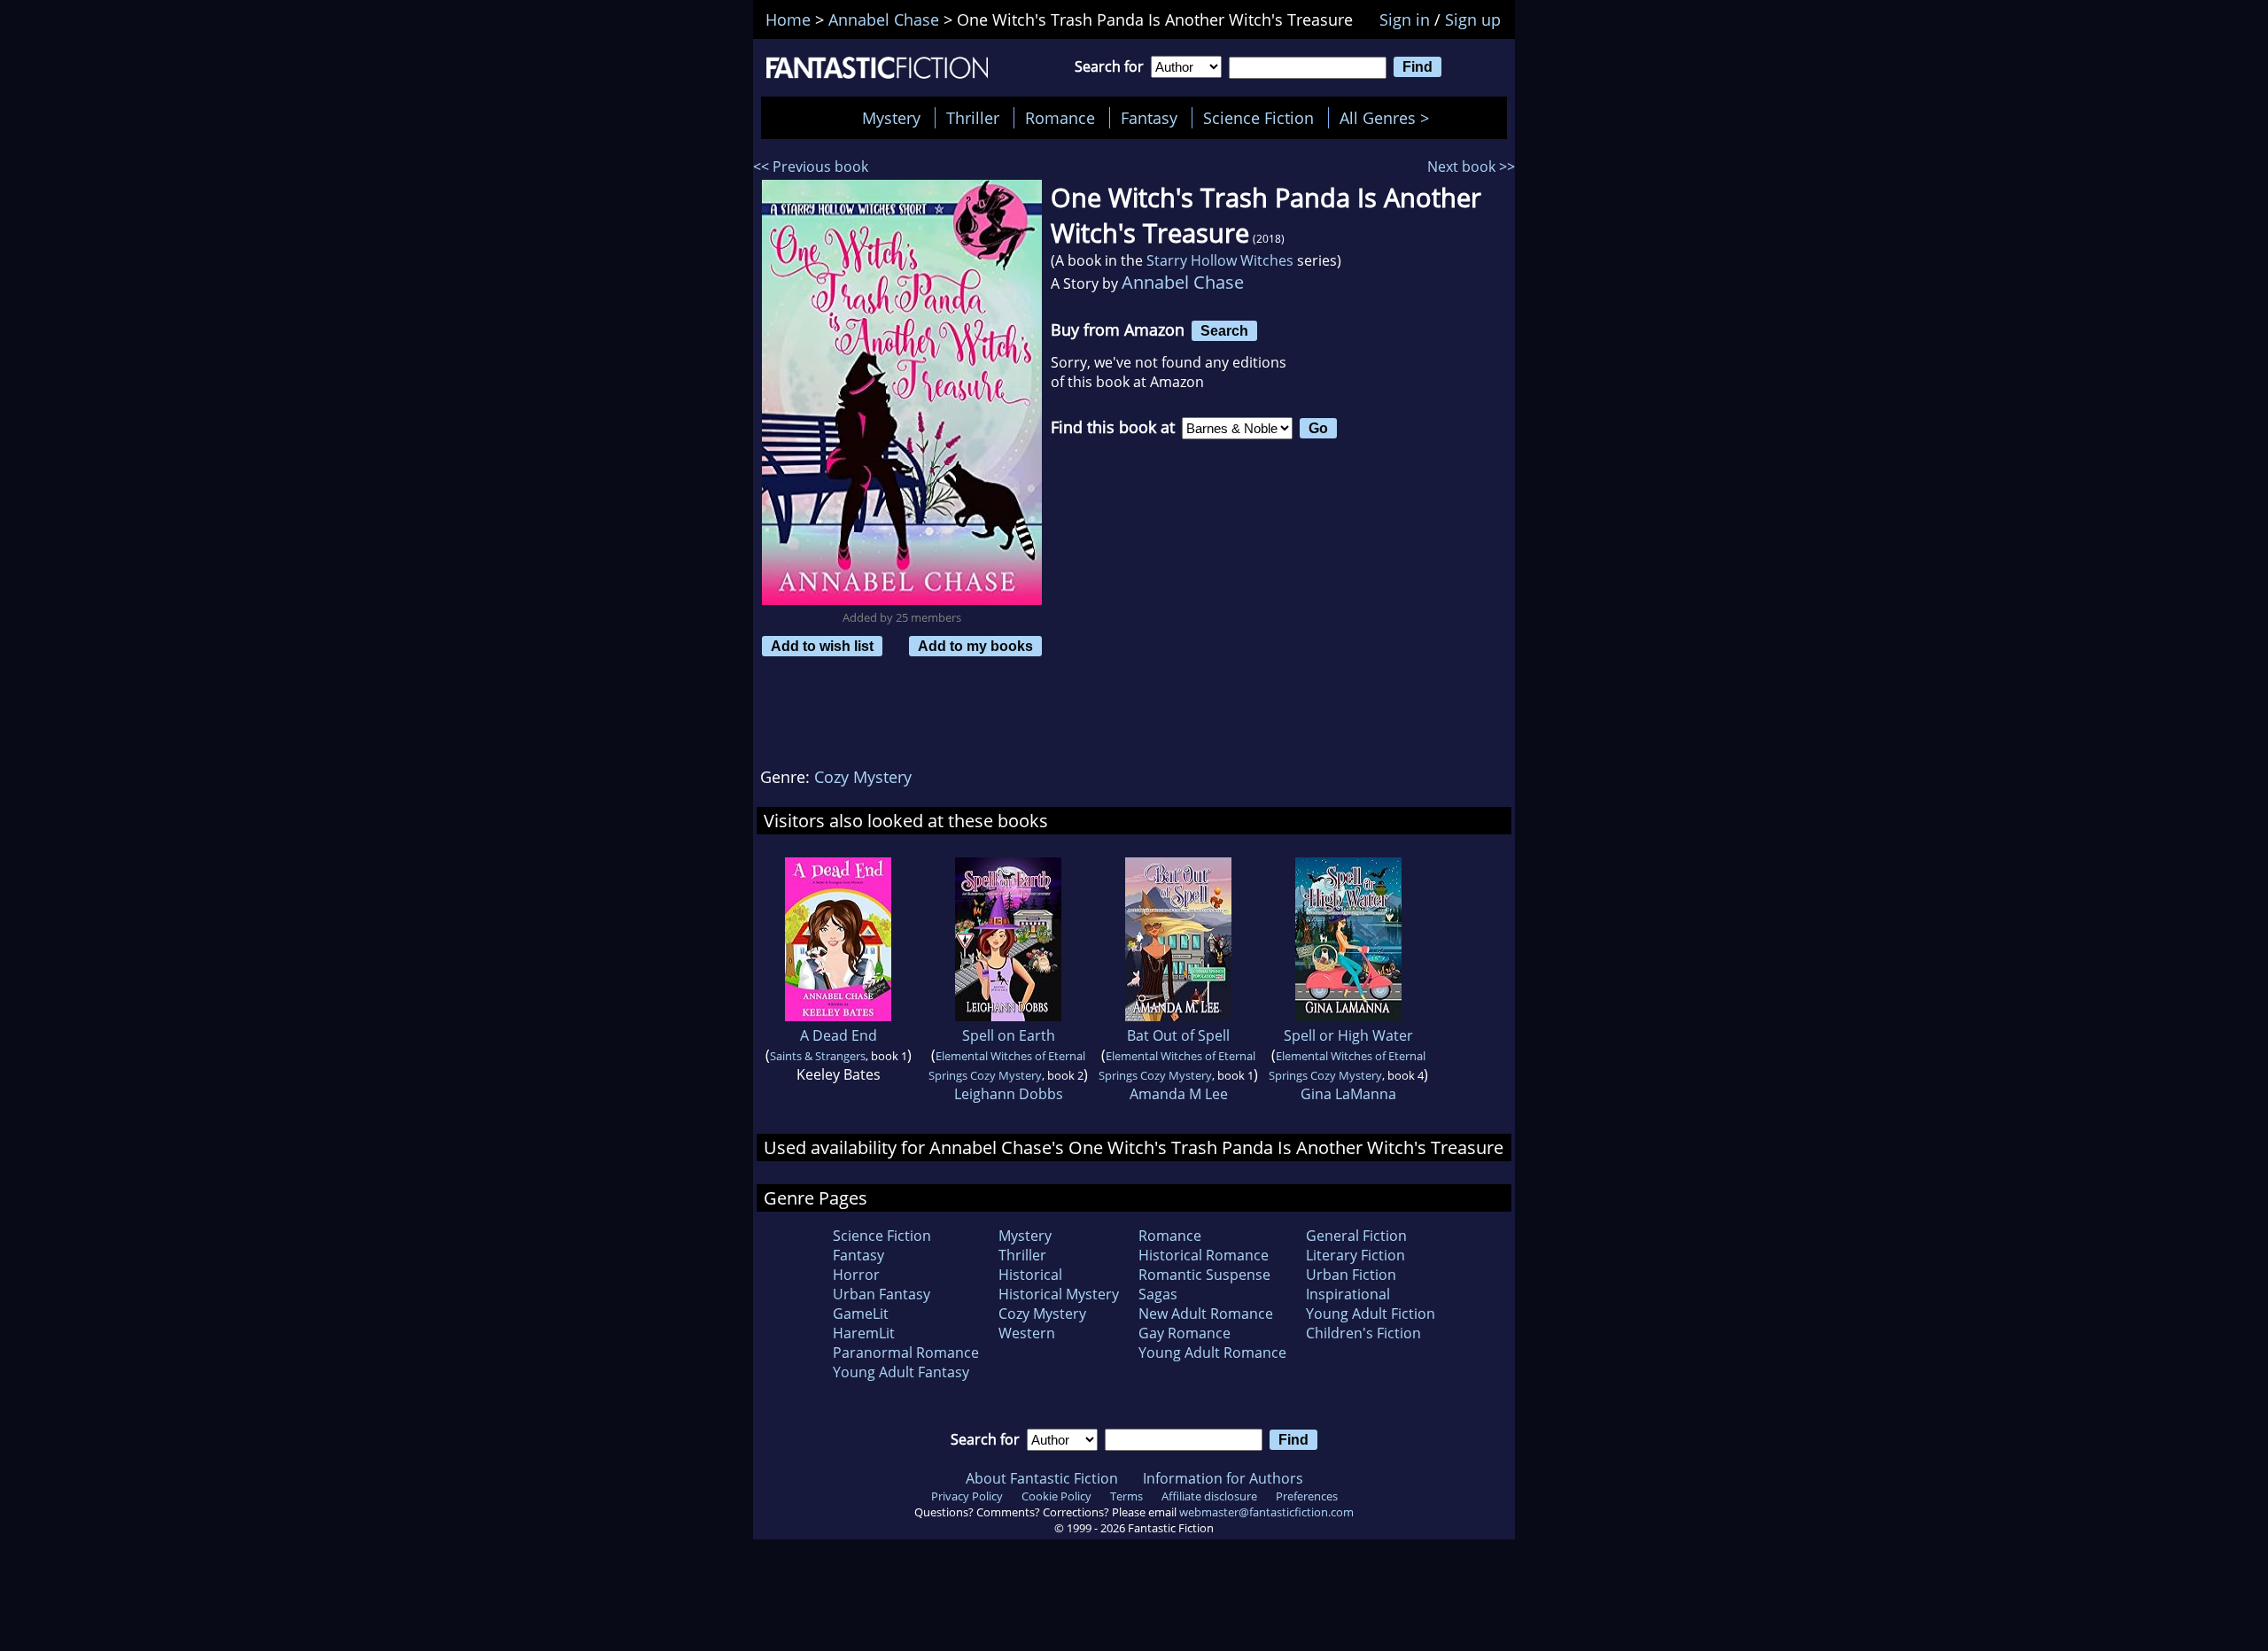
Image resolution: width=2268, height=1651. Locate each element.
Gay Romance (1184, 1333)
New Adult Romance (1206, 1314)
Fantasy (1149, 118)
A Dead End (839, 1035)
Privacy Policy (967, 1496)
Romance (1060, 118)
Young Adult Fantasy (901, 1372)
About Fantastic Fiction (1042, 1478)
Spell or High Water (1348, 1035)
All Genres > (1389, 118)
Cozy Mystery (863, 777)
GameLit (861, 1314)
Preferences (1307, 1496)
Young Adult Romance (1212, 1353)
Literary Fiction (1355, 1255)
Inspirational (1348, 1294)
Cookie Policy (1056, 1496)
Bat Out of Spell (1178, 1035)
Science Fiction (1258, 118)
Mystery (891, 118)
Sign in (1405, 19)
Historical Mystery (1059, 1294)
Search (1224, 330)
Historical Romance (1204, 1255)
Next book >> (1471, 167)
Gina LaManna (1348, 1094)
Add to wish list (822, 646)
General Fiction (1356, 1236)
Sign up (1473, 19)
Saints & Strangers (818, 1056)
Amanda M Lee (1179, 1094)
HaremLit (864, 1333)
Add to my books (975, 646)
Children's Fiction (1363, 1333)
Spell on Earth (1009, 1035)
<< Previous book (811, 167)
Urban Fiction (1351, 1275)
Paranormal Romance (906, 1353)
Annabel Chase (1183, 282)
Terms (1126, 1496)
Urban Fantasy (882, 1294)
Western (1027, 1333)
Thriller (973, 118)
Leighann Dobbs (1009, 1094)
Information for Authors (1223, 1478)
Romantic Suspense (1204, 1275)
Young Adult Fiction (1371, 1314)
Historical (1030, 1275)
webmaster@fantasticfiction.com (1266, 1512)
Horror (856, 1275)
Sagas (1158, 1294)
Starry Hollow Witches (1220, 260)
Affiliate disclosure (1209, 1496)
